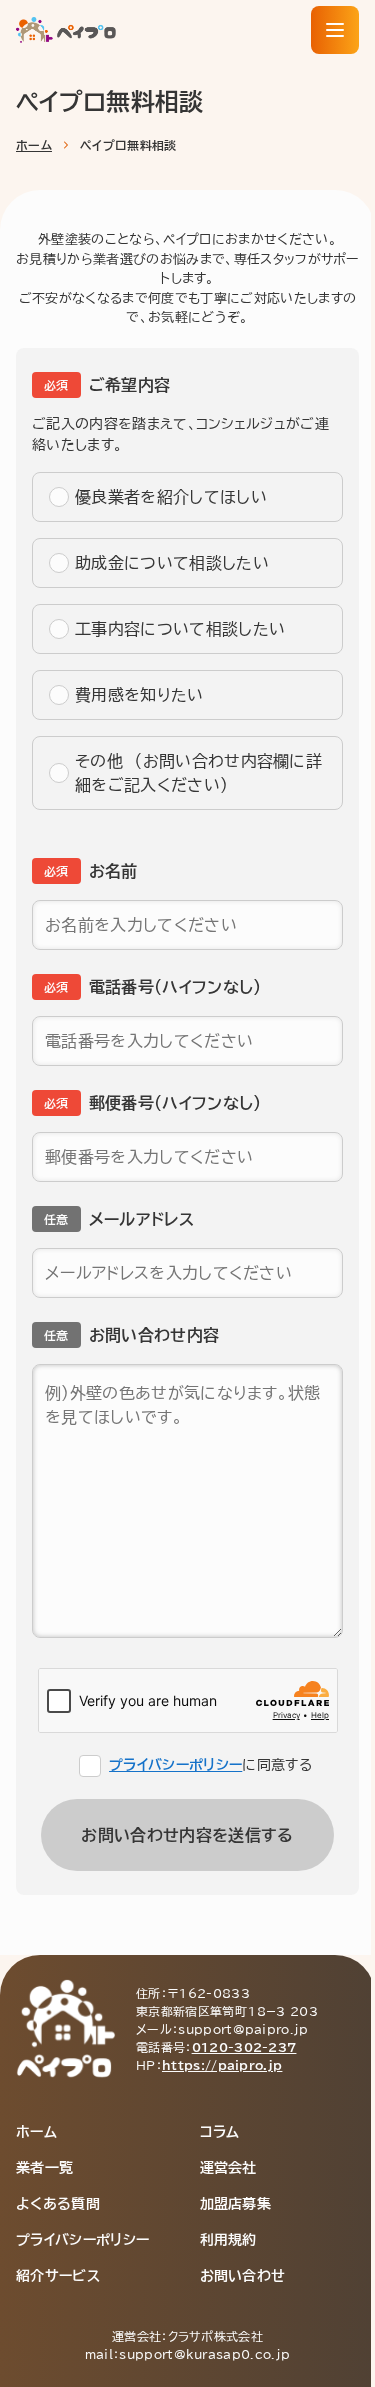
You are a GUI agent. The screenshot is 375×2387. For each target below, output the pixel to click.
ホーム (34, 145)
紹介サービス (58, 2276)
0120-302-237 (244, 2047)
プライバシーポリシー (175, 1765)
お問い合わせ (243, 2276)
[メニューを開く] (335, 30)
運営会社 (228, 2168)
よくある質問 (58, 2204)
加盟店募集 (236, 2204)
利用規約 (228, 2240)
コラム (220, 2132)
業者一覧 (44, 2168)
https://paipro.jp (222, 2065)
